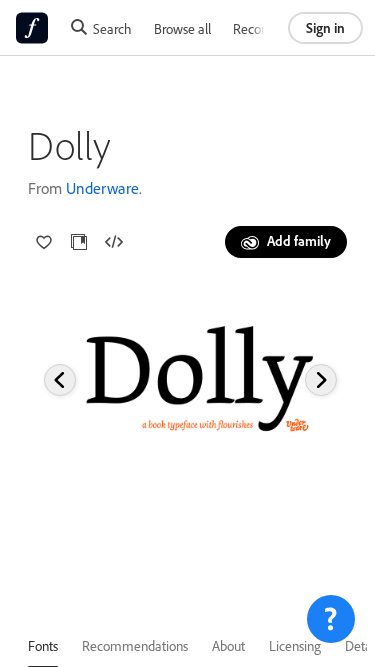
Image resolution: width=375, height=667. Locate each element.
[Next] (321, 380)
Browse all (182, 28)
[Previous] (60, 380)
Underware (102, 188)
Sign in (325, 27)
